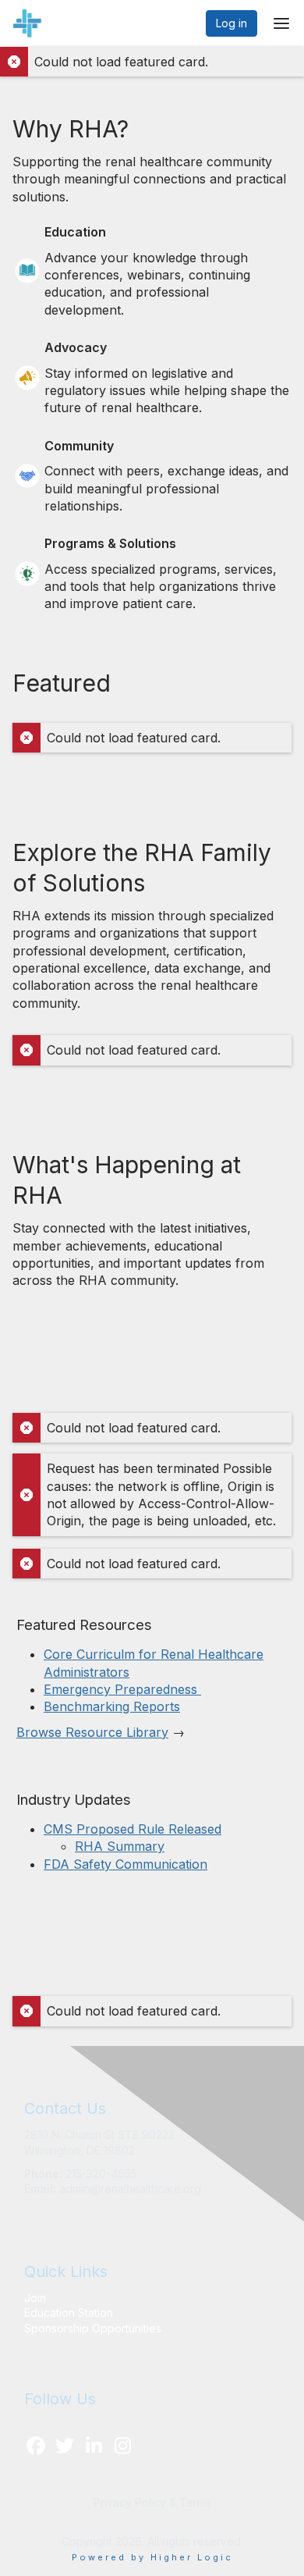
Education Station (69, 2313)
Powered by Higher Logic (152, 2557)
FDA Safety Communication (125, 1864)
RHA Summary (120, 1846)
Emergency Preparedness (122, 1689)
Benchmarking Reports (112, 1706)
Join (35, 2298)
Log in (232, 23)
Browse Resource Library (92, 1732)
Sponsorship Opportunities (93, 2328)
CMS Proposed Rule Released (133, 1829)
